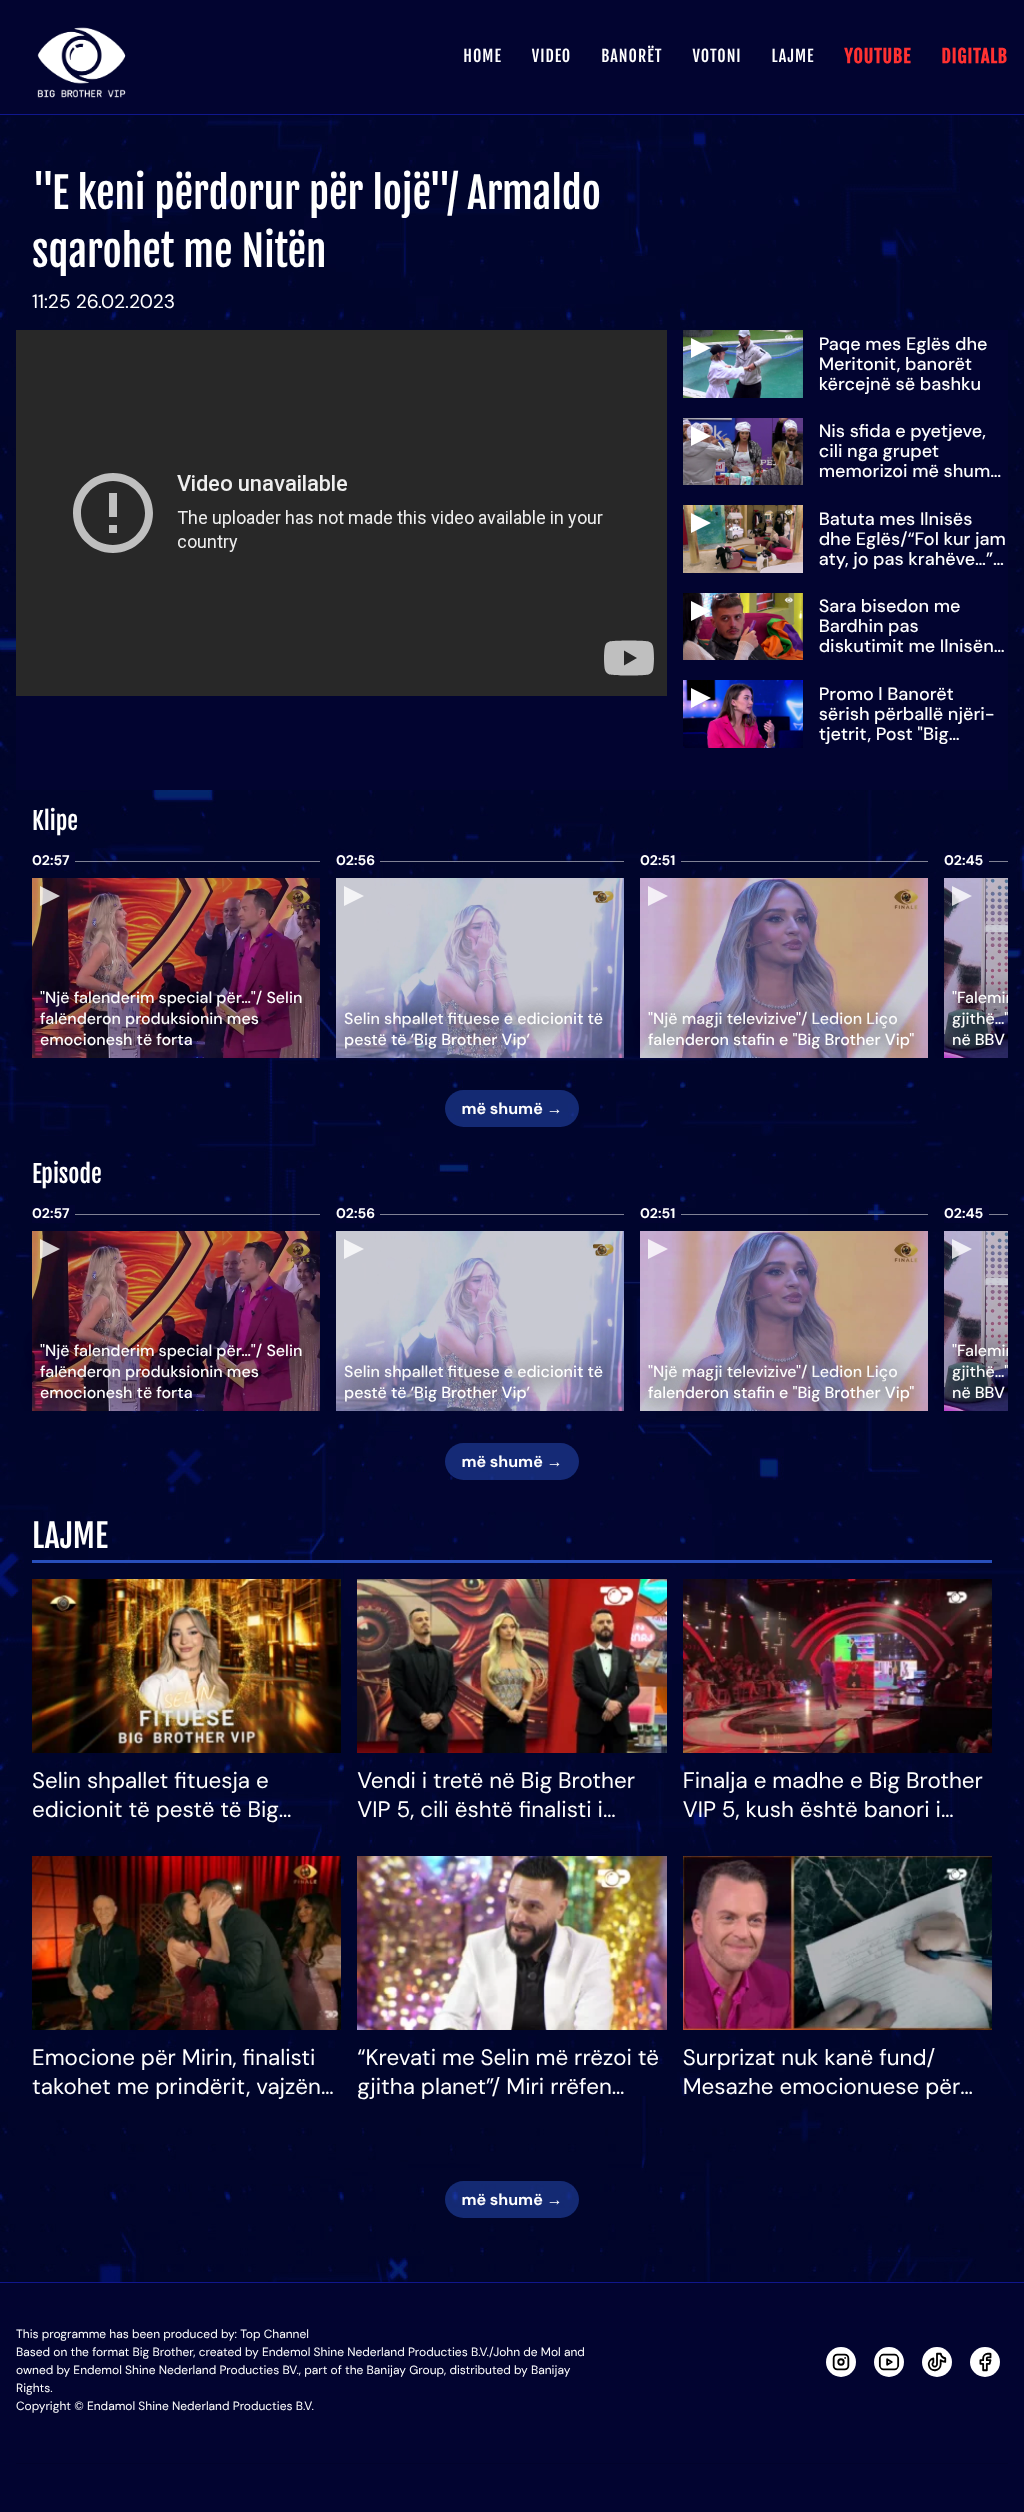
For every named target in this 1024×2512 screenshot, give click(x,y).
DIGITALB (974, 57)
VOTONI (716, 56)
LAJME (793, 56)
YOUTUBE (877, 57)
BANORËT (631, 56)
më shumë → (511, 1108)
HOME (482, 56)
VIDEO (551, 56)
